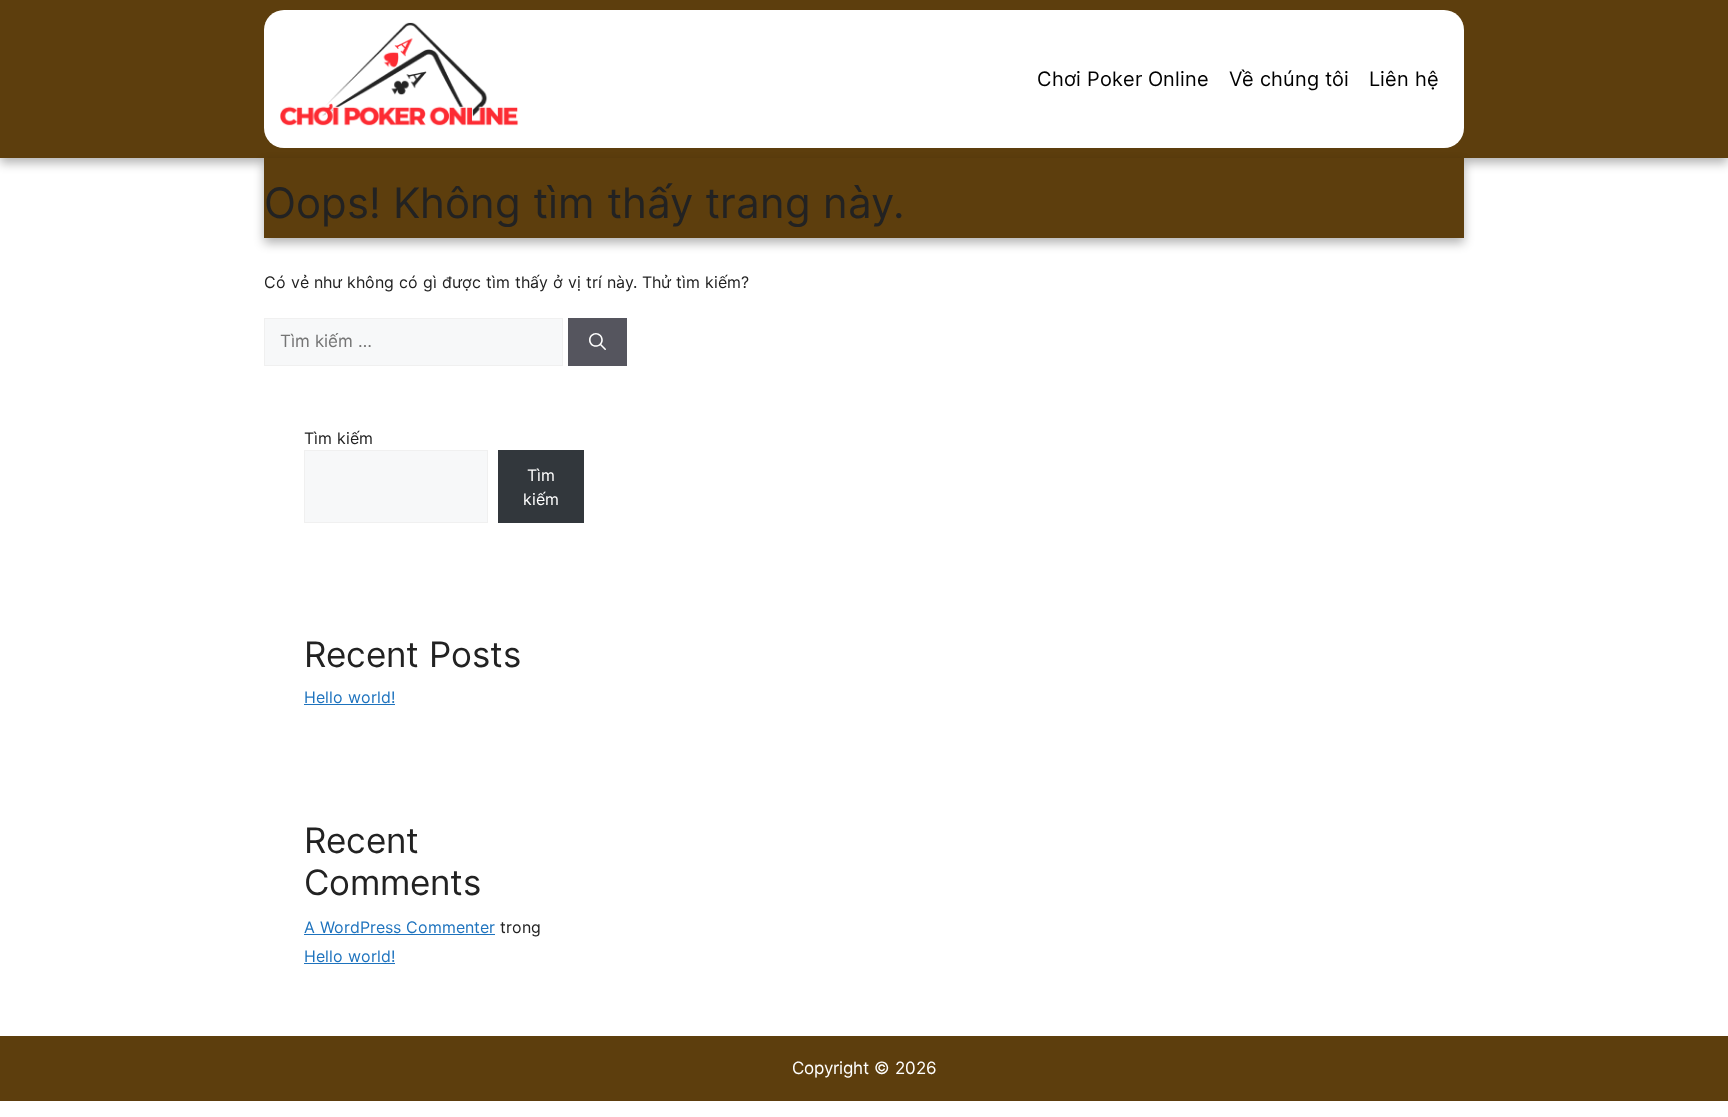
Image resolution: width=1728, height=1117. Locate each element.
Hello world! (349, 697)
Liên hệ (1404, 79)
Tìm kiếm (338, 438)
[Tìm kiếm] (597, 342)
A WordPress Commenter (399, 927)
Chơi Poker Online (1123, 79)
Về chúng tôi (1289, 79)
